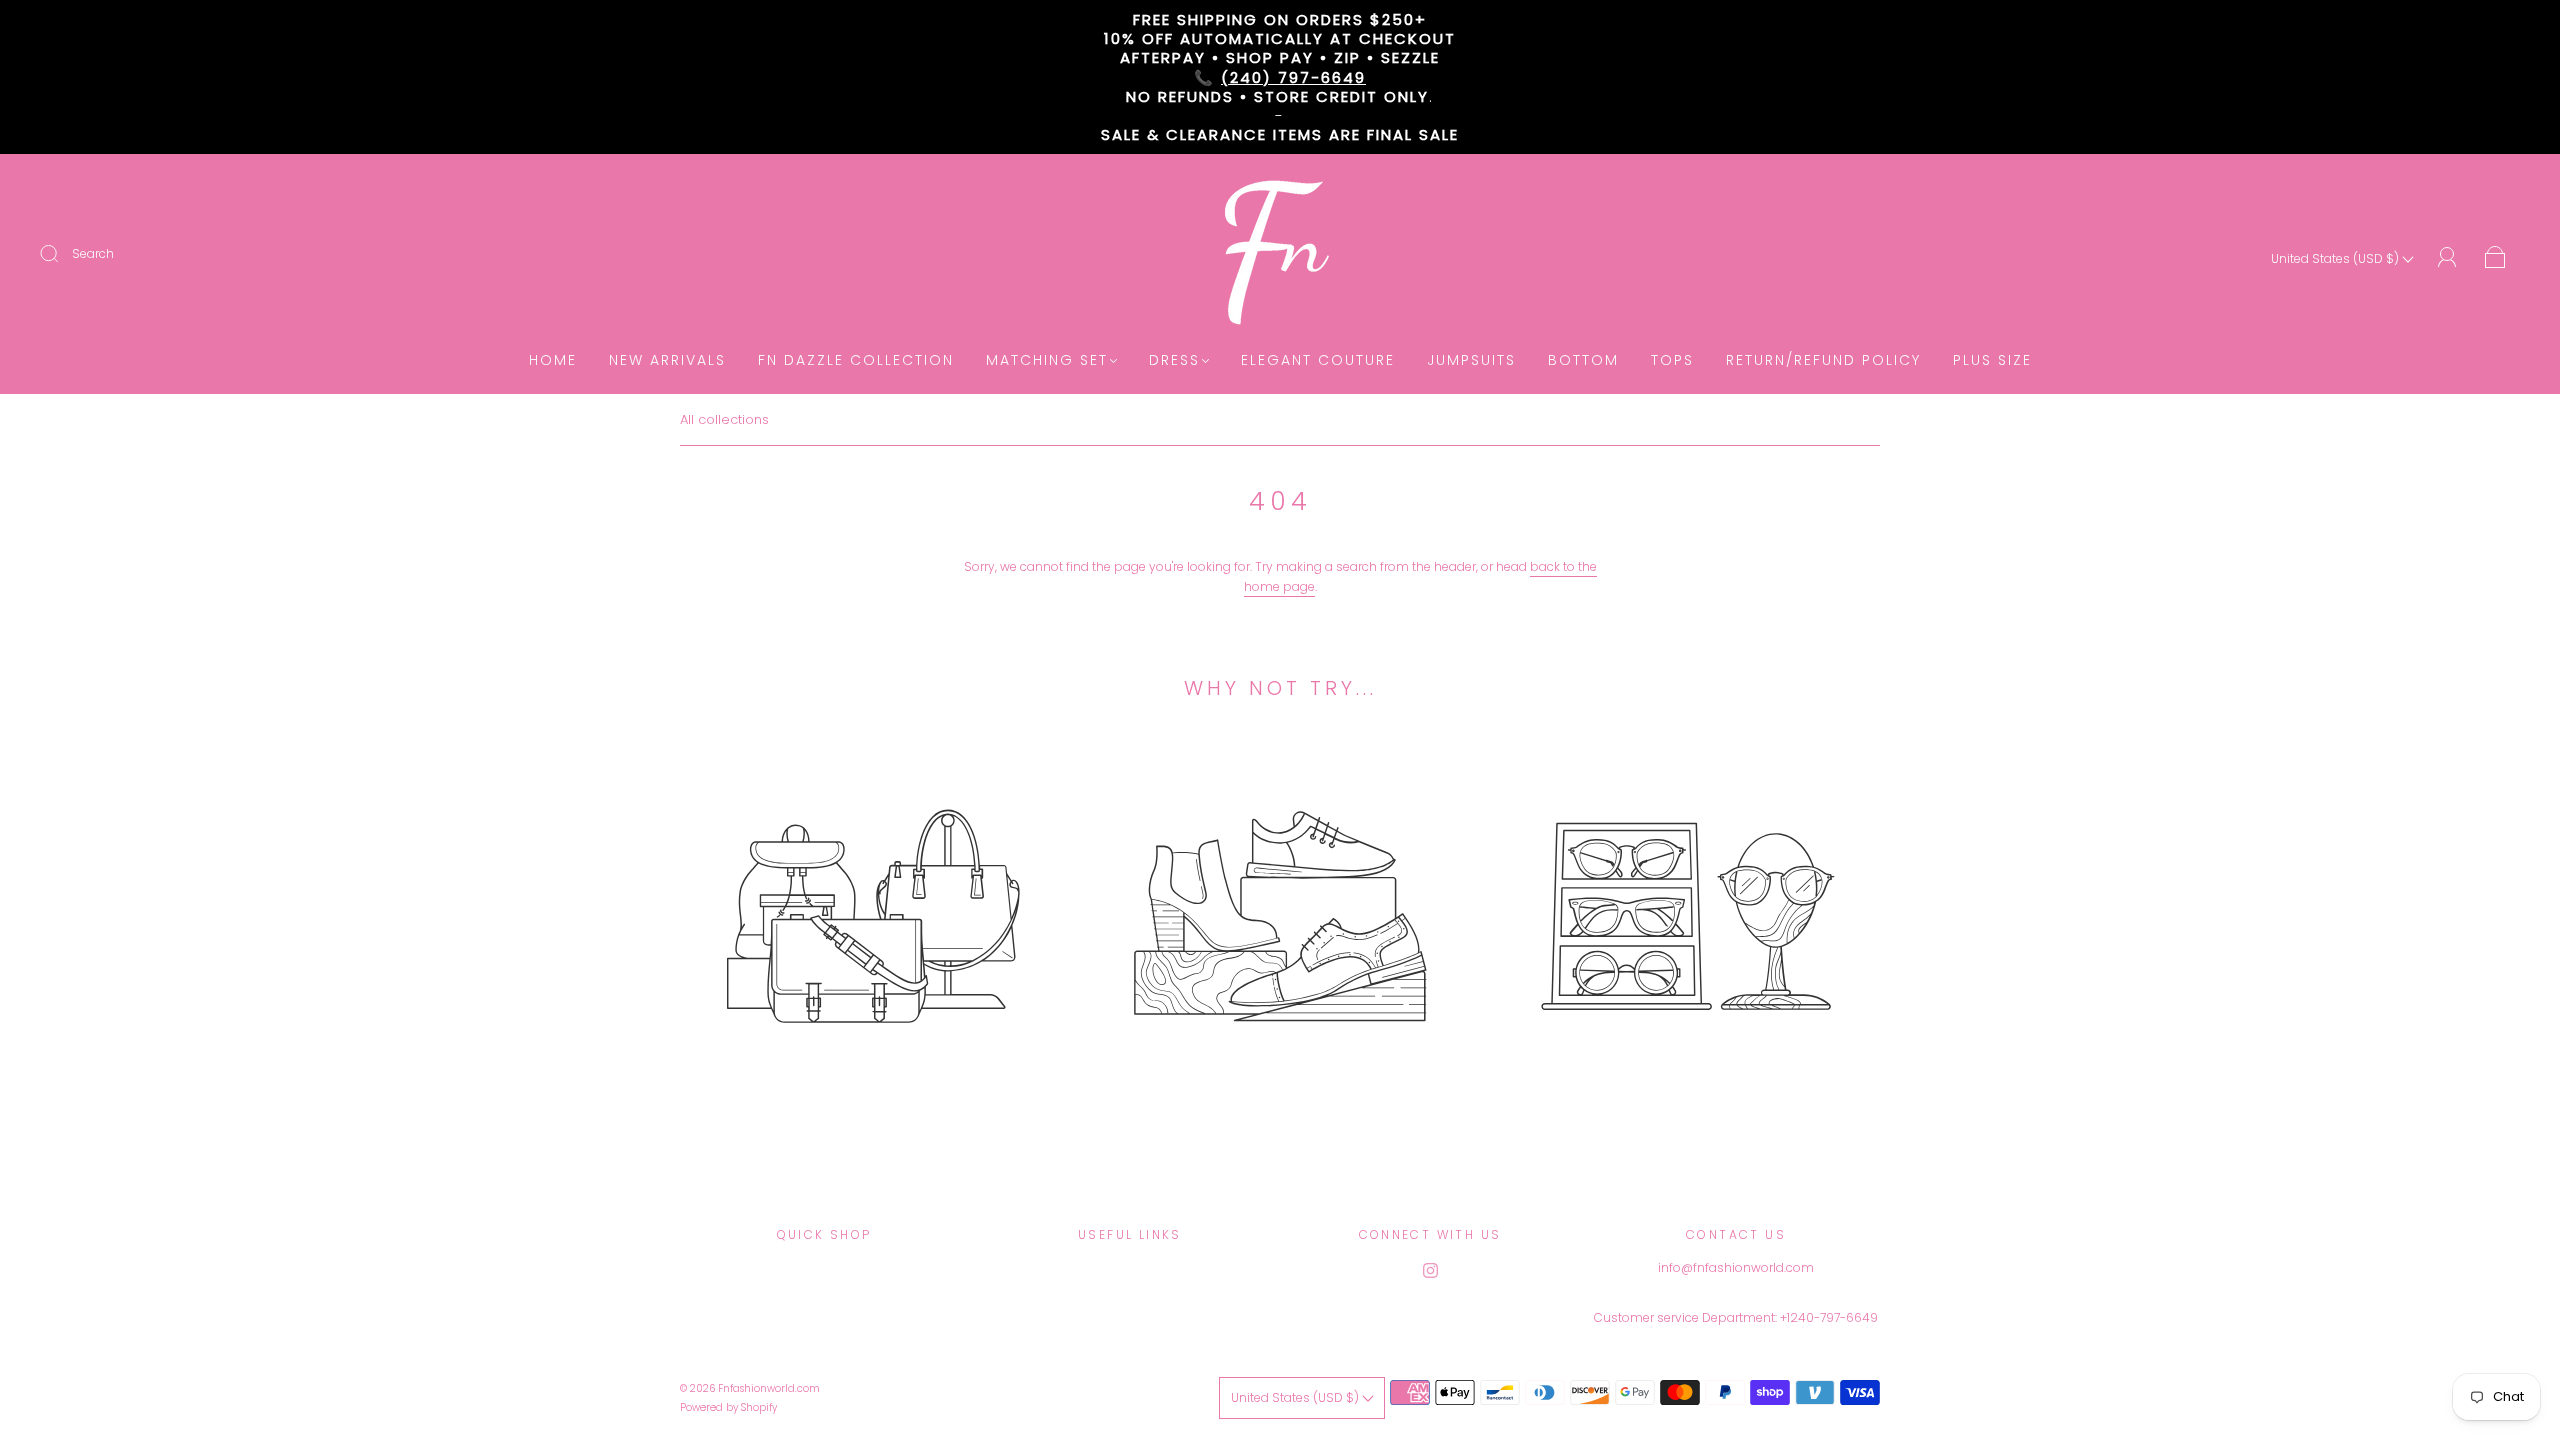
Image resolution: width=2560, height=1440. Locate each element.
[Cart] (2495, 258)
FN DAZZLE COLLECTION (856, 361)
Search (93, 253)
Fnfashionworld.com (769, 1388)
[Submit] (62, 254)
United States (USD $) (2336, 258)
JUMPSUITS (1471, 361)
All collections (724, 419)
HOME (553, 361)
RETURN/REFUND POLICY (1823, 361)
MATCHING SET (1047, 361)
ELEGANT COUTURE (1318, 361)
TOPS (1672, 361)
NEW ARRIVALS (667, 361)
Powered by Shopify (728, 1407)
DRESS (1174, 361)
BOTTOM (1583, 361)
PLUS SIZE (1992, 361)
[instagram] (1430, 1270)
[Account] (2447, 257)
